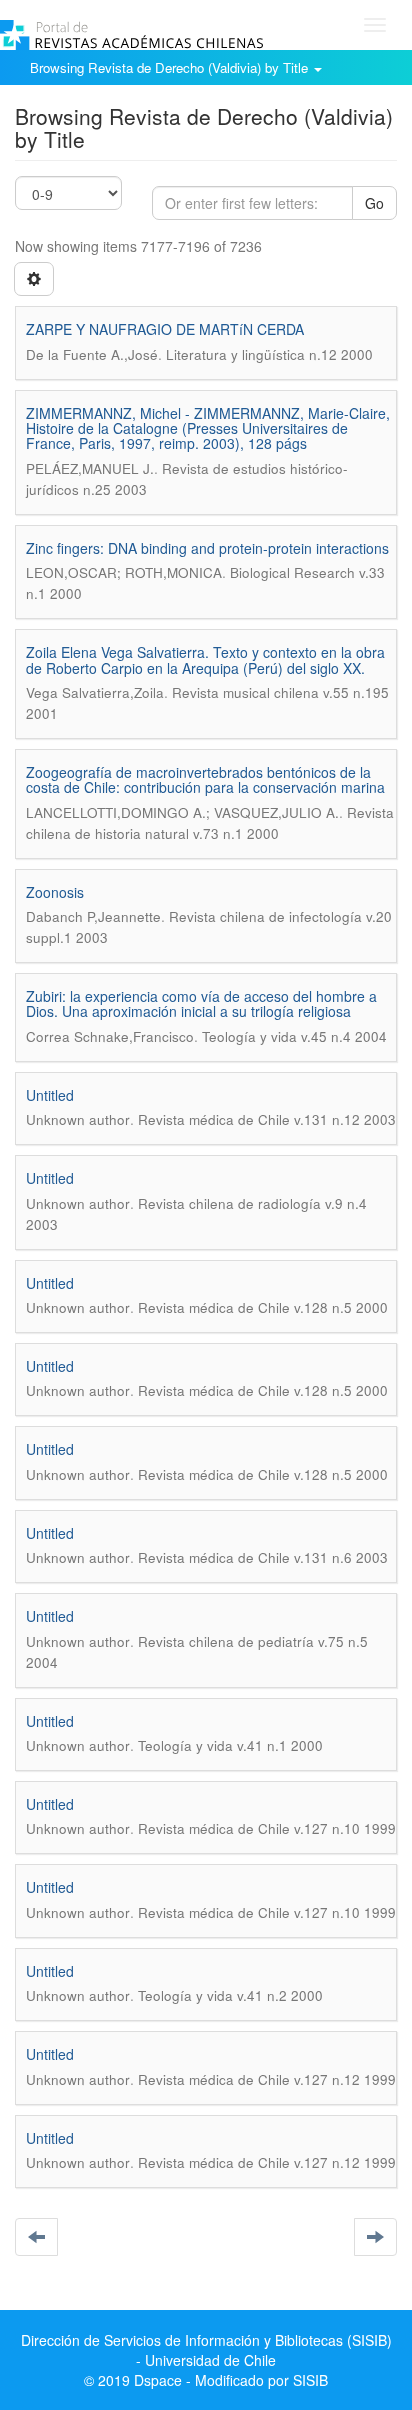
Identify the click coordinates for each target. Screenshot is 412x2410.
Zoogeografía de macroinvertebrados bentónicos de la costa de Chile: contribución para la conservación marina (205, 779)
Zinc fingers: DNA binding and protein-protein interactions (207, 548)
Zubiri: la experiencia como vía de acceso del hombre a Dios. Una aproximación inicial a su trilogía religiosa (201, 1003)
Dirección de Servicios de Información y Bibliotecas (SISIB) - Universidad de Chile (206, 2350)
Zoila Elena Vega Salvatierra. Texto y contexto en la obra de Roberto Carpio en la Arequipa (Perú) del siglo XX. (205, 659)
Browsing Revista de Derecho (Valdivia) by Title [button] (171, 67)
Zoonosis (55, 892)
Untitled (50, 1095)
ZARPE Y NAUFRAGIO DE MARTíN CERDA (165, 329)
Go (374, 203)
